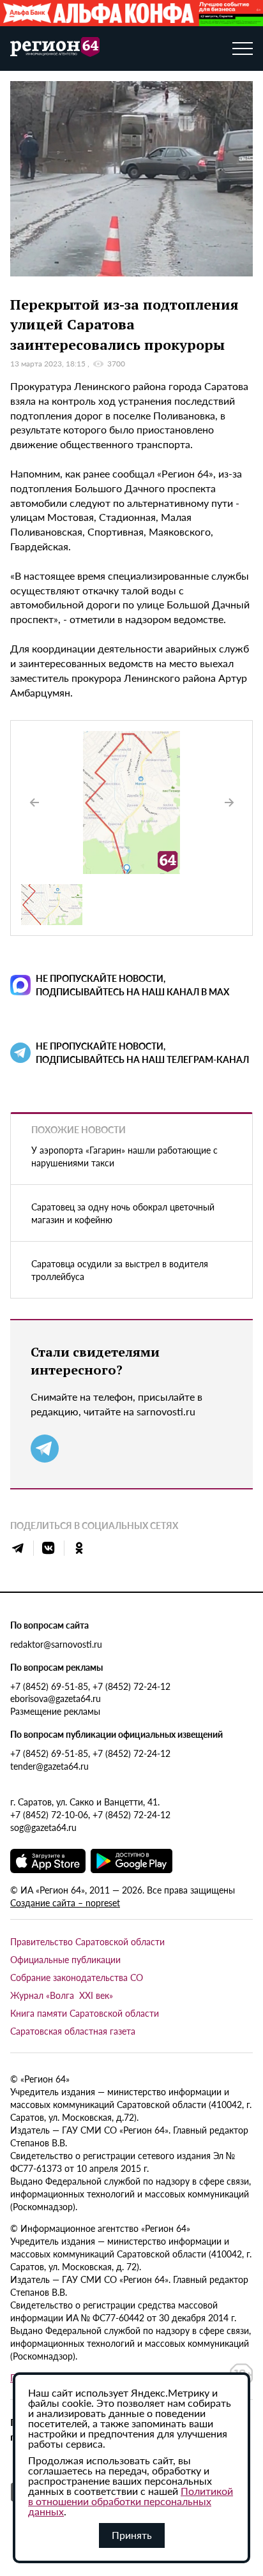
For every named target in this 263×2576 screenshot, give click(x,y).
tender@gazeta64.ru (49, 1766)
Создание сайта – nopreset (65, 1902)
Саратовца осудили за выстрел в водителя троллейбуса (120, 1270)
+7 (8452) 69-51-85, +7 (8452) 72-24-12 (90, 1686)
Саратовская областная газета (73, 2031)
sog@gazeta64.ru (43, 1827)
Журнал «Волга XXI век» (62, 1995)
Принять (132, 2535)
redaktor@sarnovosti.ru (56, 1644)
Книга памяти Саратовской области (85, 2013)
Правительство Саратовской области (87, 1941)
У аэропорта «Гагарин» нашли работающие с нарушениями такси (124, 1156)
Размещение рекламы (55, 1711)
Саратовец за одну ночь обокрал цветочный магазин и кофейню (123, 1213)
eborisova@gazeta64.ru (56, 1698)
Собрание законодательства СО (77, 1977)
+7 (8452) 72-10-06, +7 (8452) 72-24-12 (90, 1814)
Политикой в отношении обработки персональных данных (131, 2501)
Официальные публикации (65, 1959)
